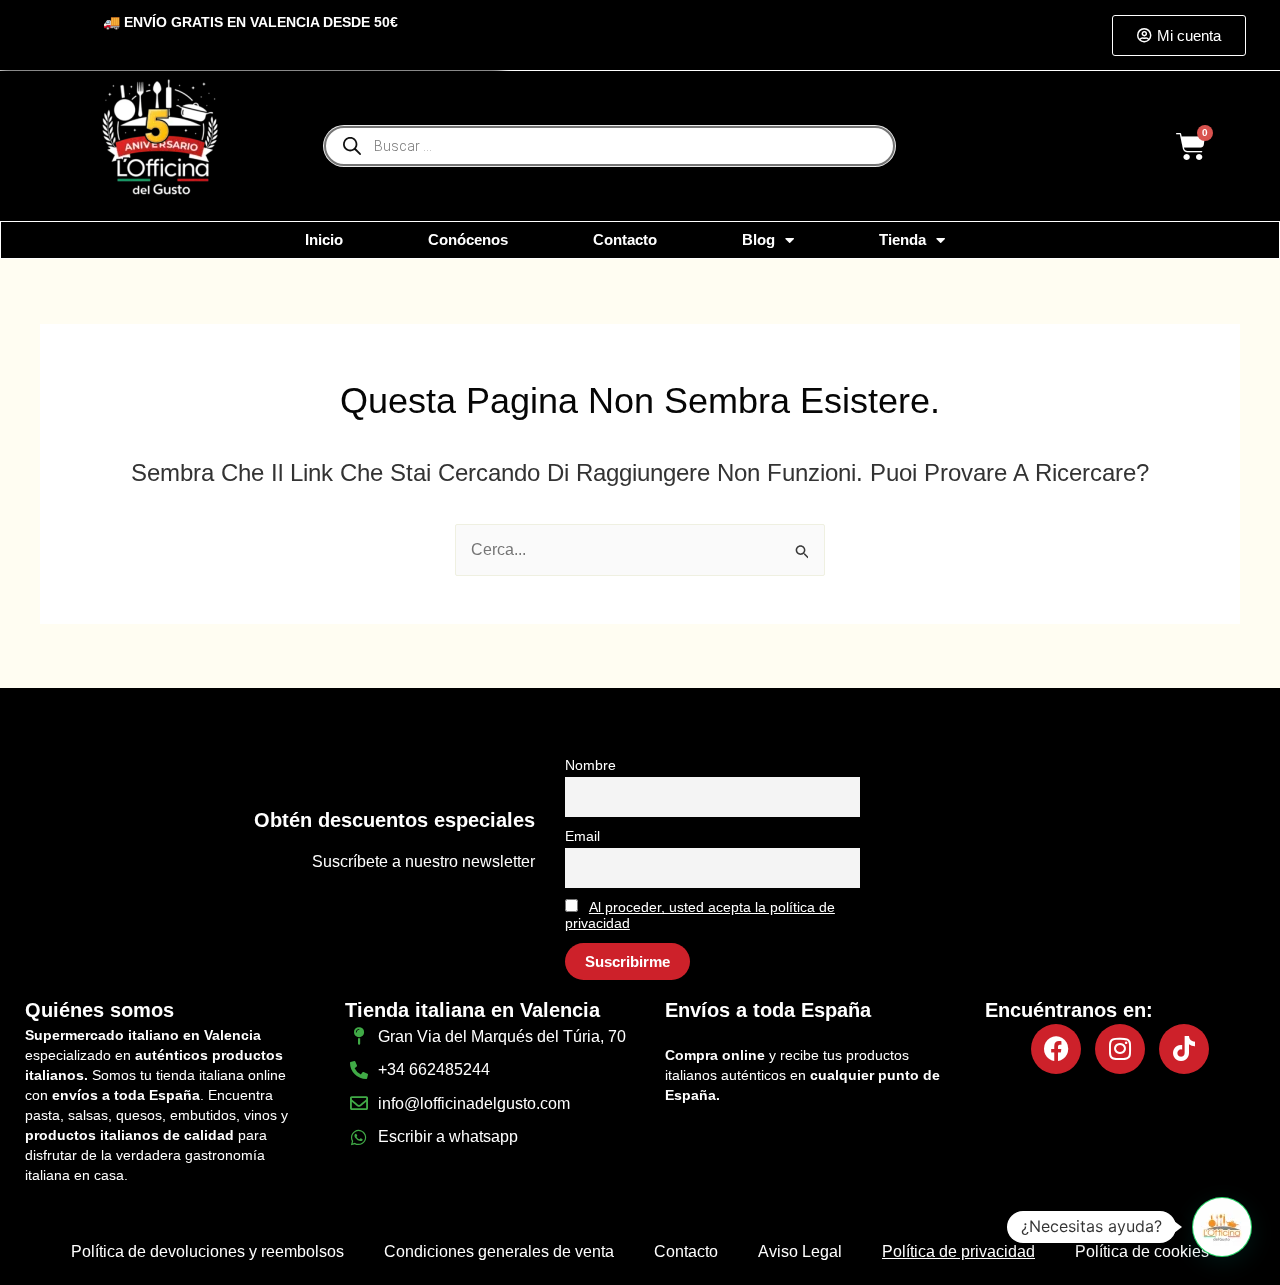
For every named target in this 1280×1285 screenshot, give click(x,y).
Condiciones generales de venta (499, 1251)
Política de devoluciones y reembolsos (207, 1251)
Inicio (324, 239)
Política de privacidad (958, 1251)
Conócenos (468, 239)
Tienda (902, 239)
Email (582, 836)
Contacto (625, 239)
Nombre (590, 765)
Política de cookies (1142, 1251)
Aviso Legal (800, 1251)
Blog (758, 239)
